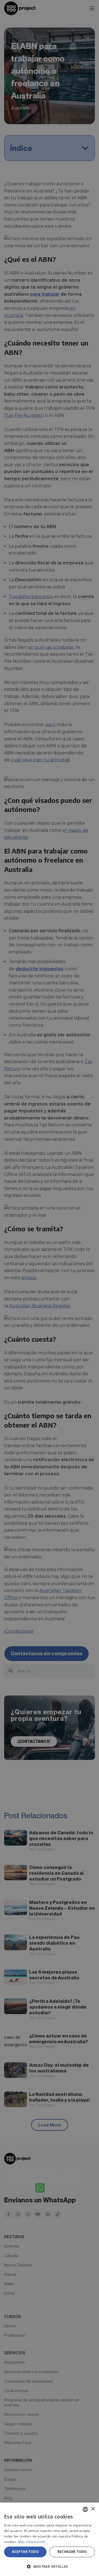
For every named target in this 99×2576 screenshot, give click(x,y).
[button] (50, 2566)
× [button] (93, 2509)
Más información (32, 2542)
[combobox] (85, 2509)
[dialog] (50, 2539)
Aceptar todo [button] (25, 2552)
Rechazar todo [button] (72, 2552)
